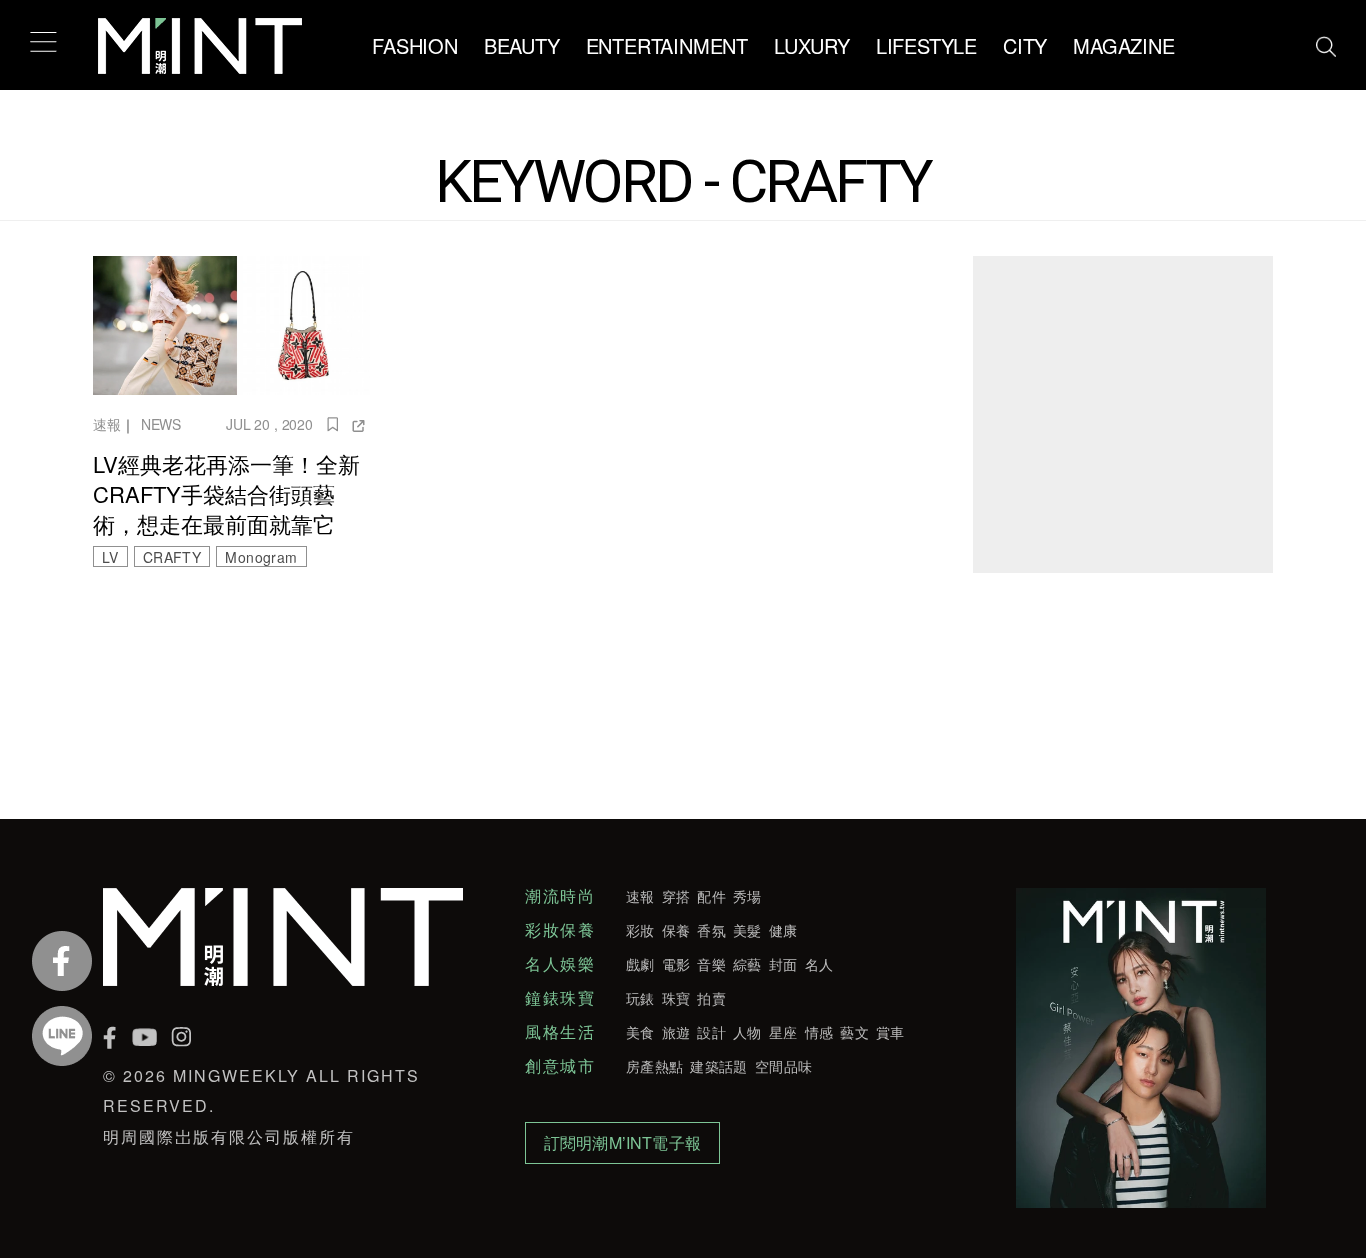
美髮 (747, 930)
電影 (676, 964)
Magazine (1123, 45)
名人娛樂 (560, 964)
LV (110, 557)
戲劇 (640, 964)
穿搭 (676, 896)
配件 (711, 896)
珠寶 (676, 998)
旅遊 (676, 1032)
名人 (819, 964)
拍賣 (711, 998)
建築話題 (718, 1066)
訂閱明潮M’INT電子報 (622, 1142)
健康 (783, 930)
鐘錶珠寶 (560, 998)
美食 (640, 1032)
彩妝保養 (560, 930)
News (161, 424)
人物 (747, 1032)
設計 (711, 1032)
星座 (783, 1032)
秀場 (747, 896)
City (1025, 45)
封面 (783, 964)
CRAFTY (172, 557)
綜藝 (747, 964)
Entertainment (667, 45)
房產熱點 (654, 1066)
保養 (676, 930)
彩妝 (640, 930)
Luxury (812, 45)
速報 (107, 424)
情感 (819, 1032)
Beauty (522, 45)
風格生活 (560, 1032)
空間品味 (783, 1066)
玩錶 (640, 998)
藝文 (854, 1032)
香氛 (711, 930)
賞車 (890, 1032)
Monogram (261, 557)
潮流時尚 (560, 896)
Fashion (415, 45)
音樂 (711, 964)
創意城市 (560, 1066)
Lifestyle (926, 45)
